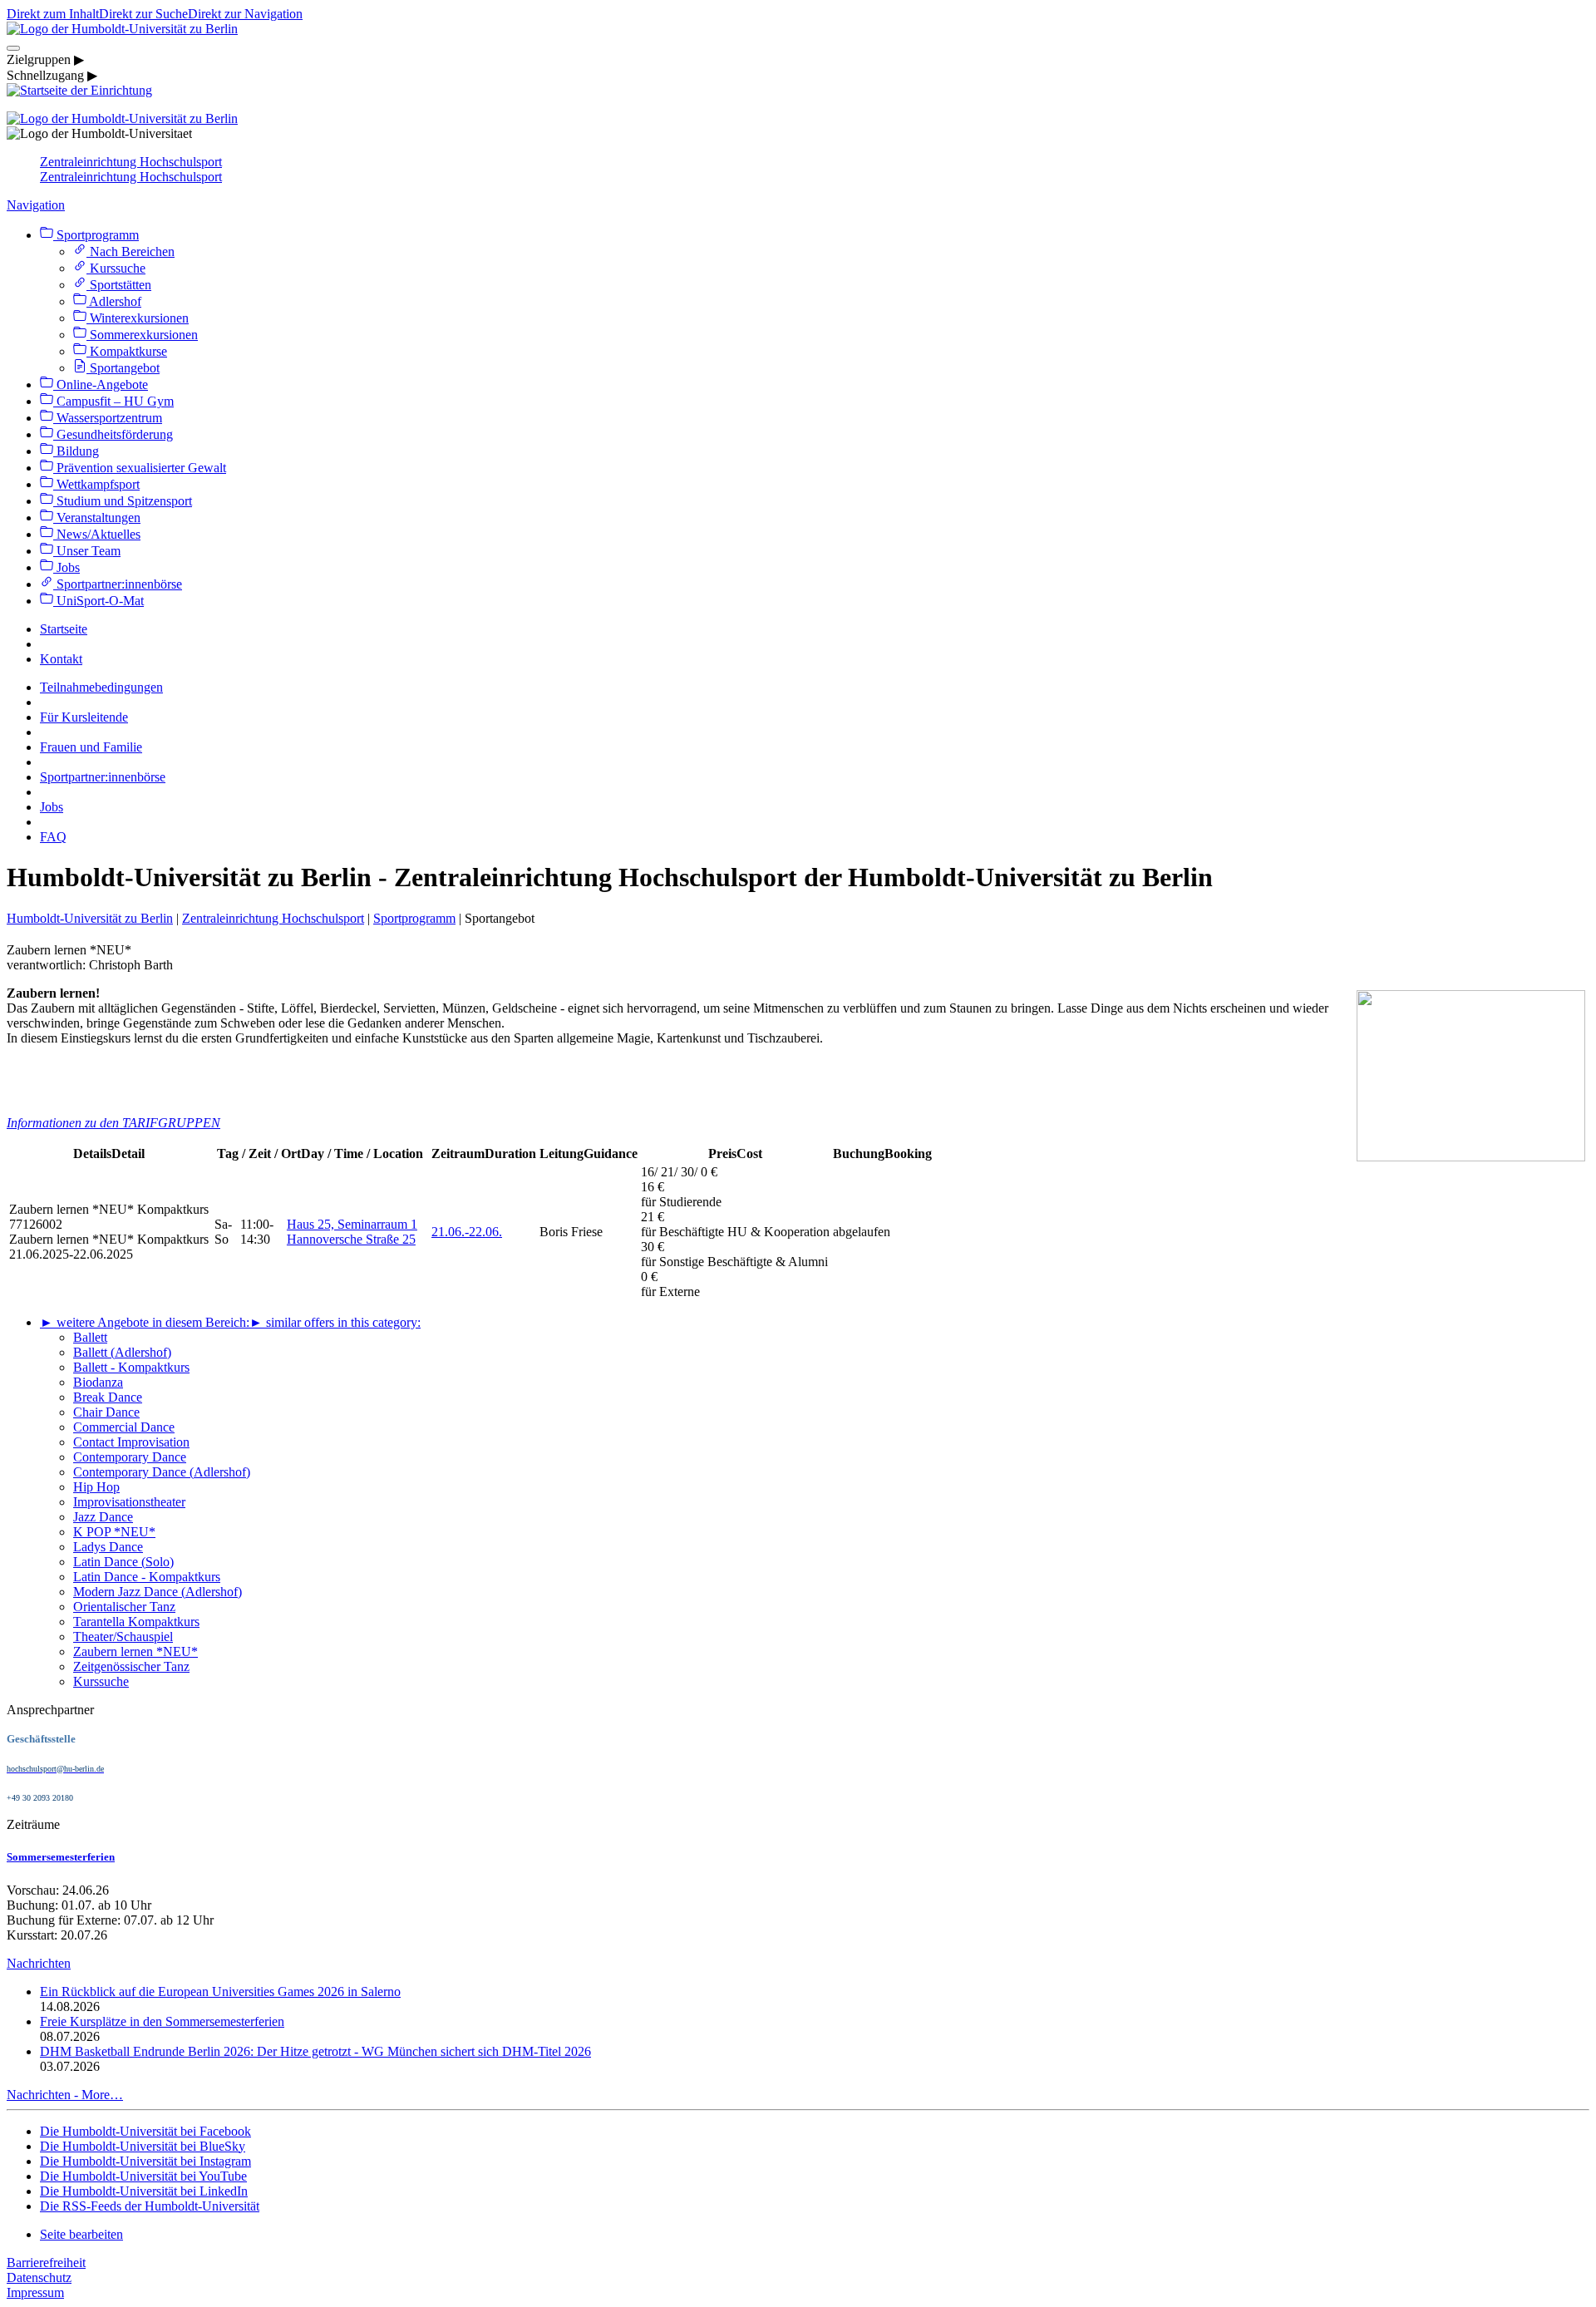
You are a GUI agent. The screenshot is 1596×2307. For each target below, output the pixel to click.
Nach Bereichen (131, 251)
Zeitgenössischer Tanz (131, 1666)
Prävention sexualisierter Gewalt (140, 468)
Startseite (64, 629)
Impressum (35, 2292)
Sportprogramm (96, 235)
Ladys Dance (108, 1547)
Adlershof (114, 301)
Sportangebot (123, 368)
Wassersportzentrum (108, 418)
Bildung (76, 451)
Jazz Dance (103, 1517)
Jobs (66, 567)
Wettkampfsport (96, 484)
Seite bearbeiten (81, 2234)
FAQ (53, 837)
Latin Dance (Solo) (123, 1562)
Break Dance (108, 1397)
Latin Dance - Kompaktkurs (147, 1577)
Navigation (36, 205)
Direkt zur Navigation (245, 14)
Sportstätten (119, 285)
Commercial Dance (124, 1427)
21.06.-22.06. (467, 1232)
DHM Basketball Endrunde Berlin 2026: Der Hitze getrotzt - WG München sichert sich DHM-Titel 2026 (315, 2051)
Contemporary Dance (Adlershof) (162, 1472)
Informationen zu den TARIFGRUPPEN (113, 1123)
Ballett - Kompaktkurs (131, 1367)
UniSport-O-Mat (99, 601)
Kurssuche (116, 268)
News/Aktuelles (97, 534)
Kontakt (61, 659)
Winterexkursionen (138, 318)
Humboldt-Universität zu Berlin (90, 918)
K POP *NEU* (114, 1532)
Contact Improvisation (131, 1442)
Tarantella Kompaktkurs (136, 1622)
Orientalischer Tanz (124, 1607)
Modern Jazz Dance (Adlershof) (158, 1592)
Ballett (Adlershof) (122, 1352)
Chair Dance (106, 1412)
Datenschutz (39, 2277)
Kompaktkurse (127, 351)
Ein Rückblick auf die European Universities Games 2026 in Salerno (220, 1992)
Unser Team (87, 551)
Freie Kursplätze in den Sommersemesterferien (162, 2021)
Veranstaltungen (97, 518)
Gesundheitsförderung (113, 434)
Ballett (90, 1337)
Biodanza (98, 1382)
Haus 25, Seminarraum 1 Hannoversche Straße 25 (352, 1232)
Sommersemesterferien (61, 1857)
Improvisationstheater (129, 1502)
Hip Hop (96, 1487)
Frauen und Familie (91, 747)
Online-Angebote (101, 384)
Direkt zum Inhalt (53, 14)
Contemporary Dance (130, 1457)
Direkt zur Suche (143, 14)
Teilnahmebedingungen (101, 687)
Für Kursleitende (84, 717)
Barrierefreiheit (46, 2263)
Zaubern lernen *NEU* (135, 1651)
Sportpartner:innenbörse (118, 584)
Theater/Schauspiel (123, 1637)
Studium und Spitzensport (123, 501)
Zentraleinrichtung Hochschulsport (131, 162)
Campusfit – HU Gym (113, 401)
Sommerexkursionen (142, 335)
